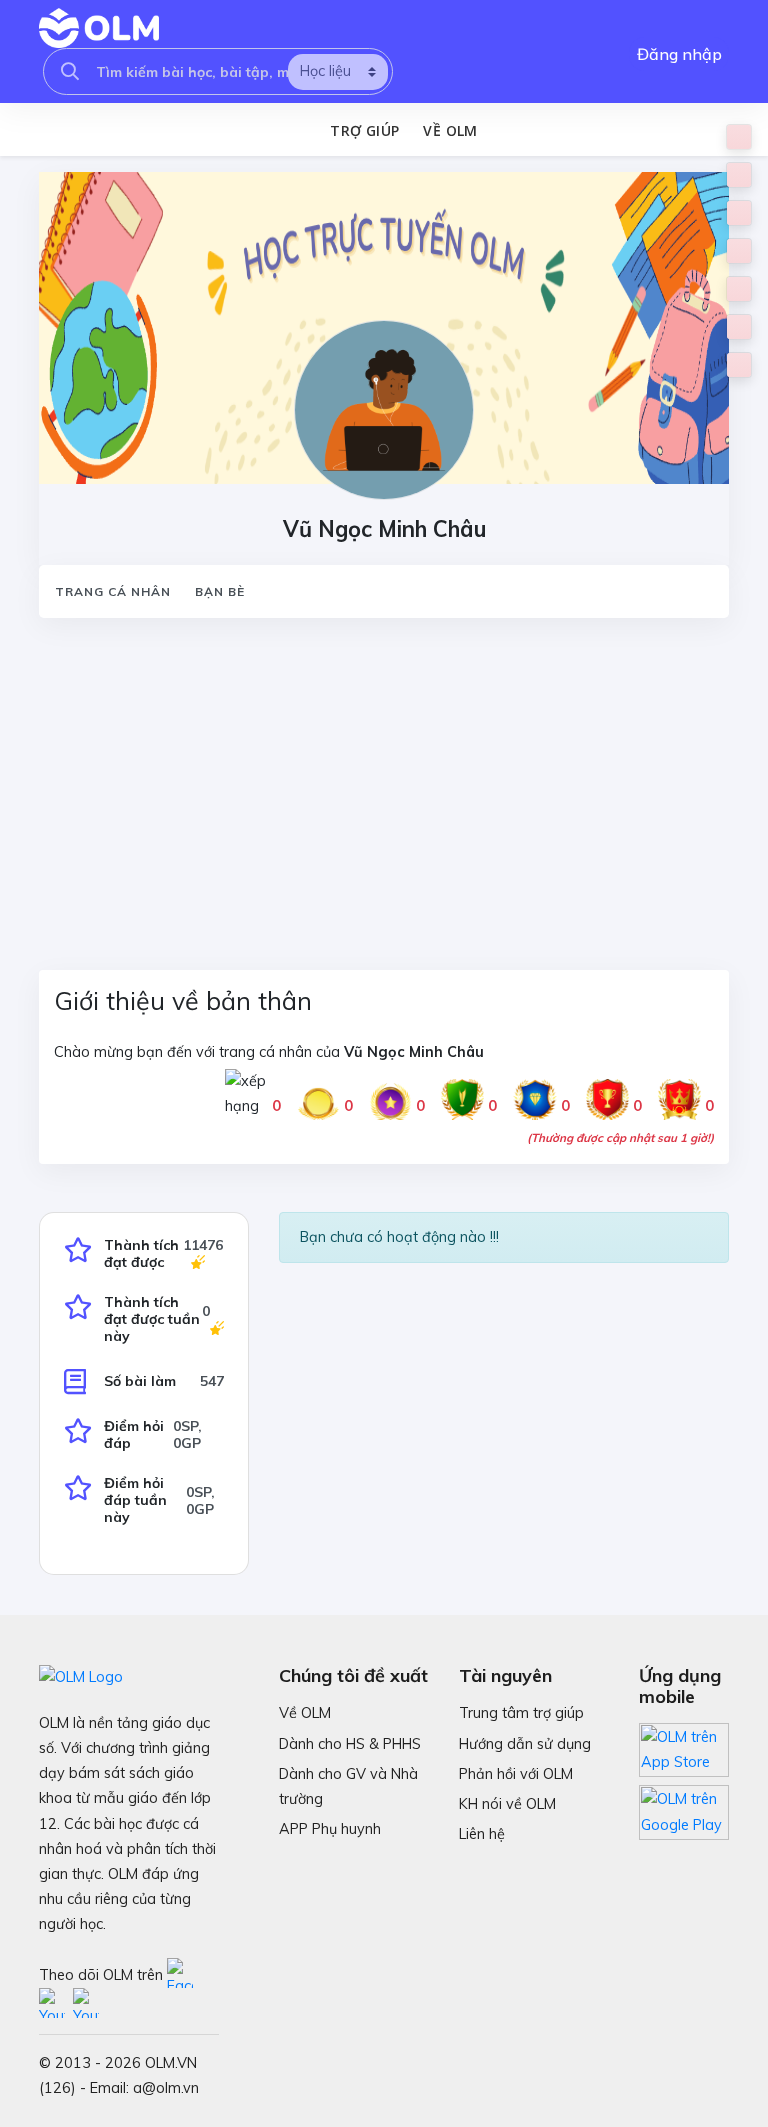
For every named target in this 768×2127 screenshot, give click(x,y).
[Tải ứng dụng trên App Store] (684, 1749)
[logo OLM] (99, 28)
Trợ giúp (364, 130)
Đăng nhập (679, 54)
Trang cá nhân (113, 591)
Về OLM (450, 130)
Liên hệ (482, 1834)
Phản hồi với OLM (516, 1774)
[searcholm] (70, 71)
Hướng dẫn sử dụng (525, 1744)
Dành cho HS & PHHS (350, 1744)
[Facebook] (182, 1974)
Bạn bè (220, 591)
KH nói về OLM (507, 1804)
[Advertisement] (384, 782)
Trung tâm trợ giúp (521, 1713)
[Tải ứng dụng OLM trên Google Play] (684, 1807)
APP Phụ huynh (330, 1829)
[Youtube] (56, 2004)
